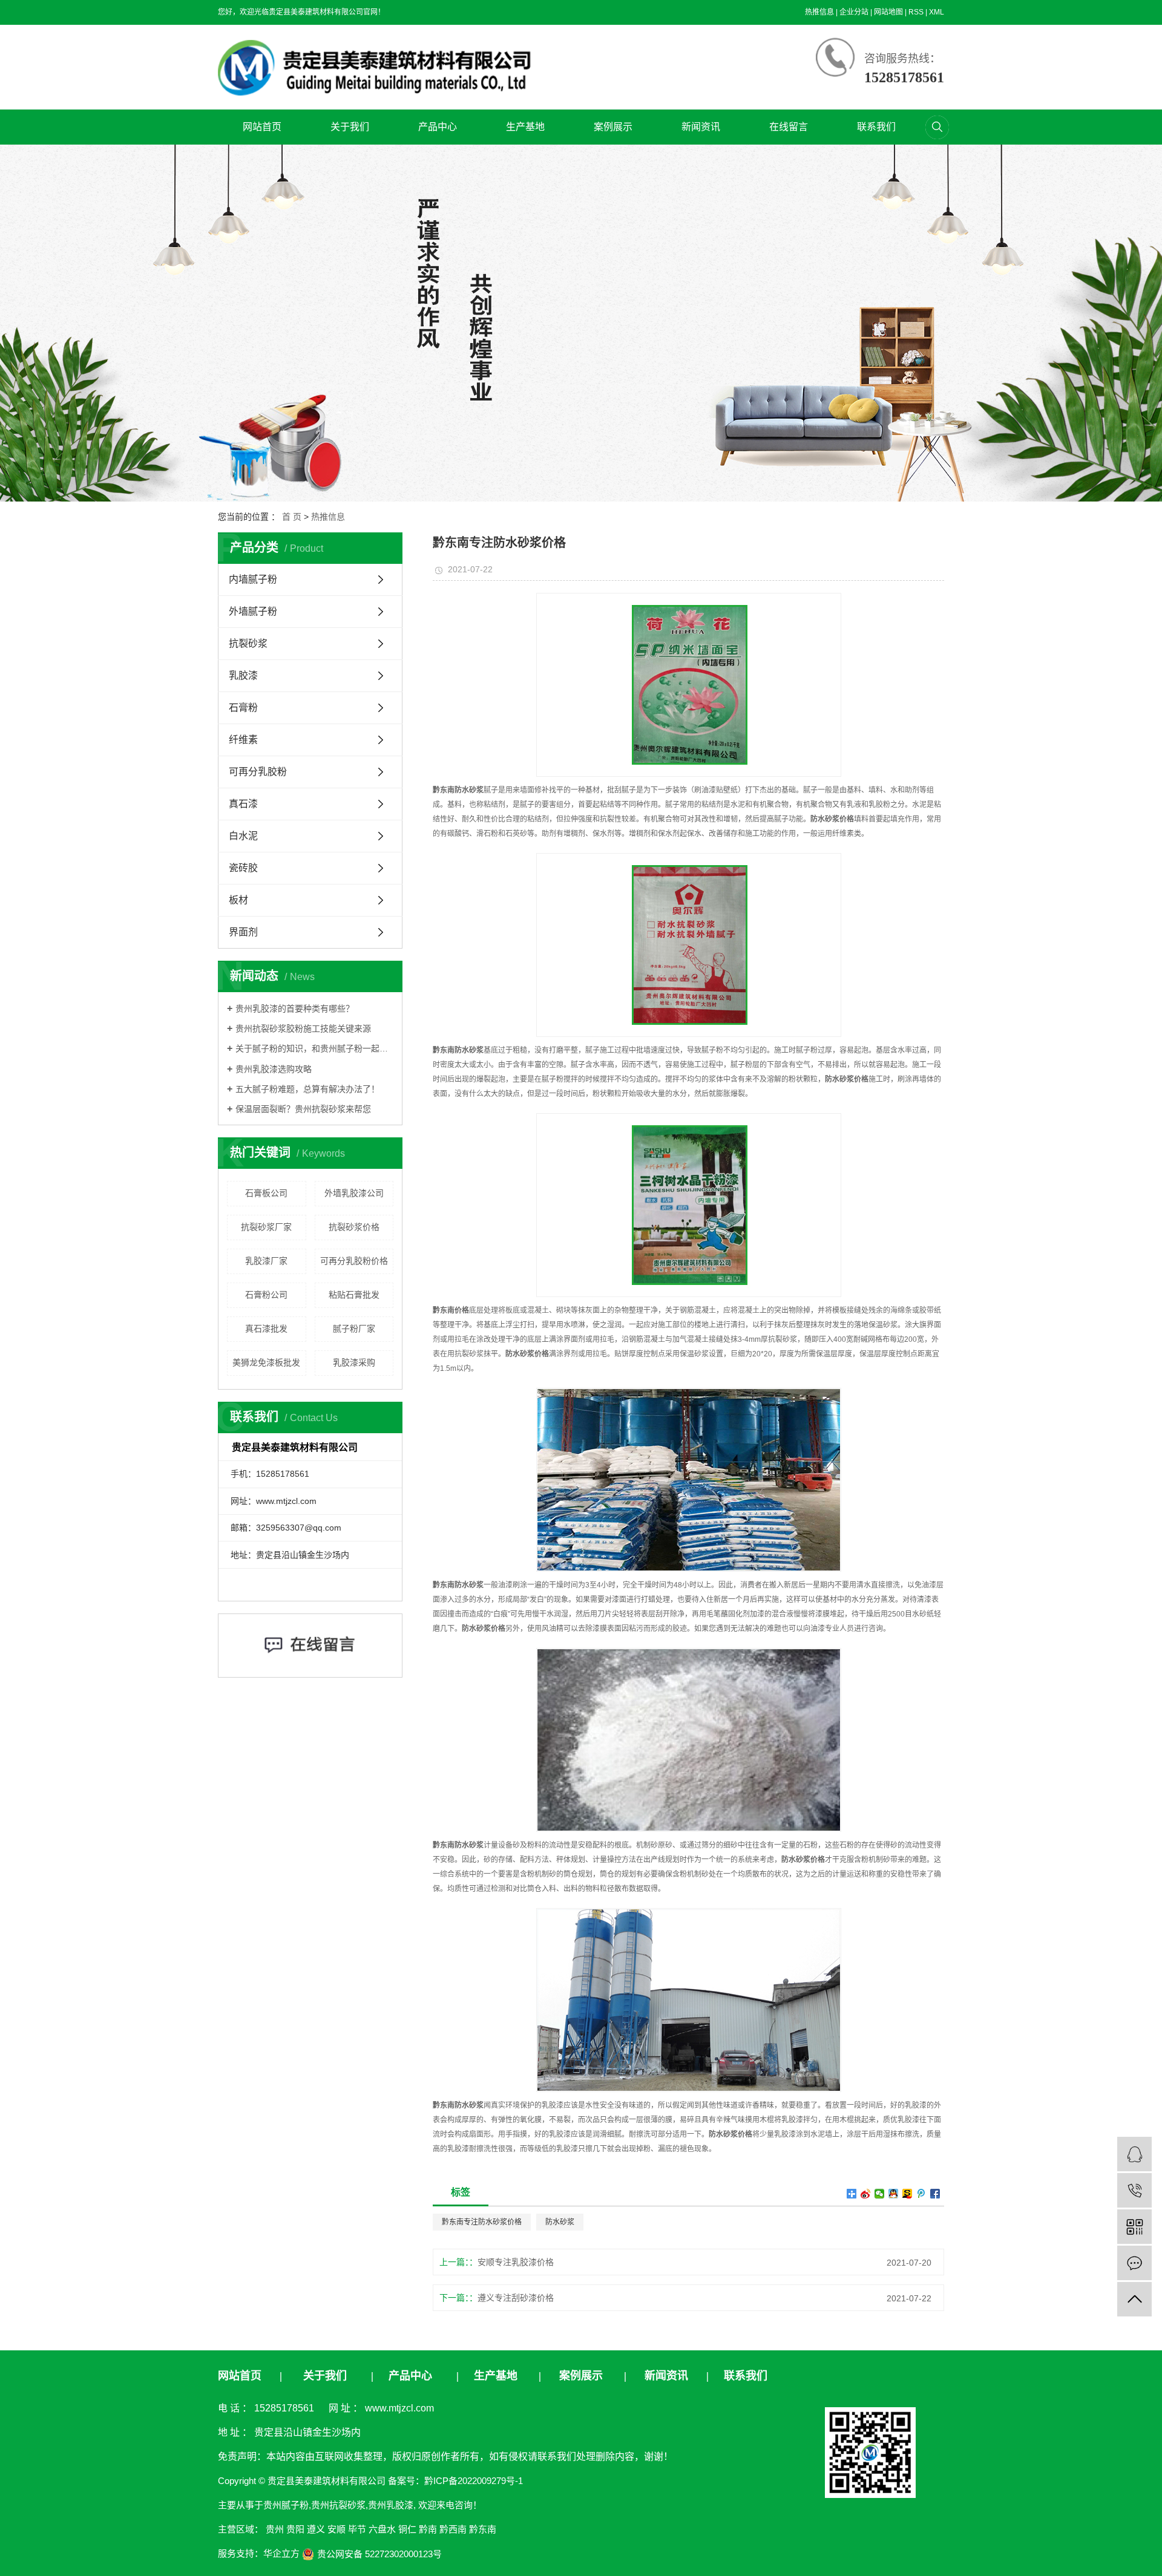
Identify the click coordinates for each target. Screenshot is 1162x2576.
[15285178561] (1134, 2190)
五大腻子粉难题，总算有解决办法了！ (307, 1089)
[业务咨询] (1134, 2154)
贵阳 (295, 2529)
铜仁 (407, 2529)
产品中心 (438, 127)
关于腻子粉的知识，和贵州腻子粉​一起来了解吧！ (314, 1048)
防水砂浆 (560, 2222)
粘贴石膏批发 (354, 1295)
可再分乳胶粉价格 (354, 1261)
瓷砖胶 (243, 868)
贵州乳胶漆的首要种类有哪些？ (295, 1008)
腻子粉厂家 (354, 1329)
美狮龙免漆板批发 (266, 1362)
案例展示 (613, 127)
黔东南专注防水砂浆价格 (482, 2222)
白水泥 (243, 836)
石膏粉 (243, 708)
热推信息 (819, 12)
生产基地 (525, 127)
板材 (238, 900)
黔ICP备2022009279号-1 (474, 2481)
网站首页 (262, 127)
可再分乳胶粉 (258, 772)
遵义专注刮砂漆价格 (516, 2298)
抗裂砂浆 (248, 643)
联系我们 (876, 127)
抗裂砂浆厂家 (266, 1227)
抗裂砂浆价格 (354, 1227)
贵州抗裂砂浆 (338, 2505)
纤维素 (243, 740)
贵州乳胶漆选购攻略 (274, 1069)
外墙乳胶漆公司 (354, 1193)
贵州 (275, 2529)
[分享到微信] (880, 2194)
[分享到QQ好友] (894, 2194)
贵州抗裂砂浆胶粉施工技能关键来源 (303, 1028)
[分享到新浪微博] (866, 2194)
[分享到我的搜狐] (908, 2194)
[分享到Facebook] (935, 2194)
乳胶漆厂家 (266, 1261)
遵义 (316, 2529)
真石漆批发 (266, 1329)
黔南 (428, 2529)
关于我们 (350, 127)
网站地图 (888, 12)
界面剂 (243, 932)
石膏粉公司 (266, 1295)
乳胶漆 (243, 675)
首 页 (292, 517)
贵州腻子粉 (286, 2505)
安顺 (336, 2529)
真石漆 (243, 804)
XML (937, 12)
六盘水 (382, 2529)
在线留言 (789, 127)
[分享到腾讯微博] (921, 2194)
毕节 (357, 2529)
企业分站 (854, 12)
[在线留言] (1134, 2263)
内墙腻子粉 (253, 579)
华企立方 (281, 2553)
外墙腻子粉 (253, 611)
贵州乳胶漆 (391, 2505)
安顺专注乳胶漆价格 (516, 2262)
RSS (916, 12)
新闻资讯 (701, 127)
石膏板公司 (266, 1193)
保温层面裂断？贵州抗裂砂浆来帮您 (303, 1109)
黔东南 (483, 2529)
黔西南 (453, 2529)
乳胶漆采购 (354, 1362)
